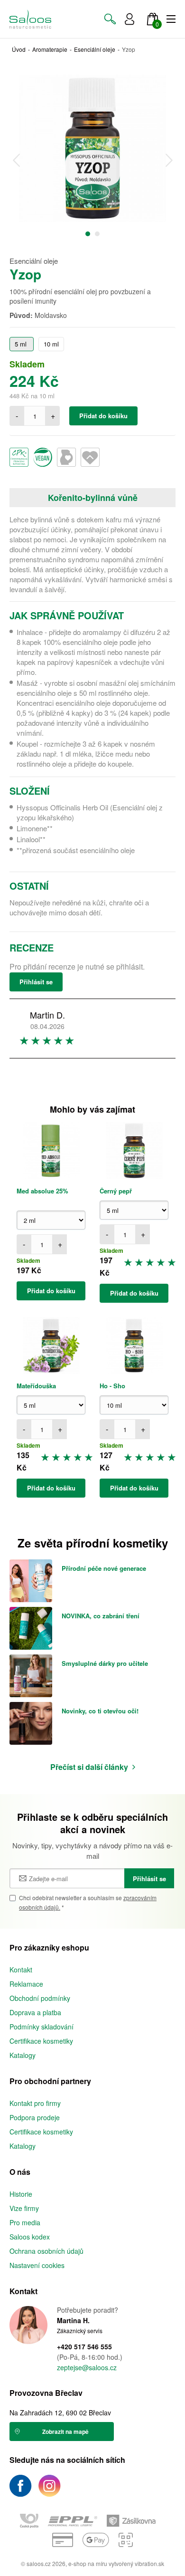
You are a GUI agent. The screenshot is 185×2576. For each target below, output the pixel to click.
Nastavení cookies (37, 2265)
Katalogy (23, 2055)
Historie (21, 2194)
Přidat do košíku (103, 416)
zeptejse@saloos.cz (87, 2368)
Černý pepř (116, 1191)
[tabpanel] (92, 148)
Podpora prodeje (35, 2117)
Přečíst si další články (89, 1767)
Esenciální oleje (95, 49)
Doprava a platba (35, 2012)
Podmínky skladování (42, 2027)
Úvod (19, 49)
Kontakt (21, 1970)
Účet (129, 19)
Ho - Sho (112, 1386)
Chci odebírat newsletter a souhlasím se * (88, 1902)
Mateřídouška (36, 1386)
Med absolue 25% (42, 1191)
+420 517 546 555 (84, 2347)
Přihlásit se (36, 982)
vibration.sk (149, 2563)
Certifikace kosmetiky (41, 2041)
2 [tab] (97, 234)
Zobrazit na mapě (65, 2432)
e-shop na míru (88, 2563)
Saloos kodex (30, 2237)
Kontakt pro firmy (35, 2103)
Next (169, 160)
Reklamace (26, 1984)
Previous (16, 160)
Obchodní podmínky (40, 1998)
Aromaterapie (50, 49)
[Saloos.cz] (30, 19)
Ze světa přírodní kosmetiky (93, 1543)
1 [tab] (88, 234)
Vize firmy (24, 2208)
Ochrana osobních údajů (46, 2251)
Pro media (25, 2222)
